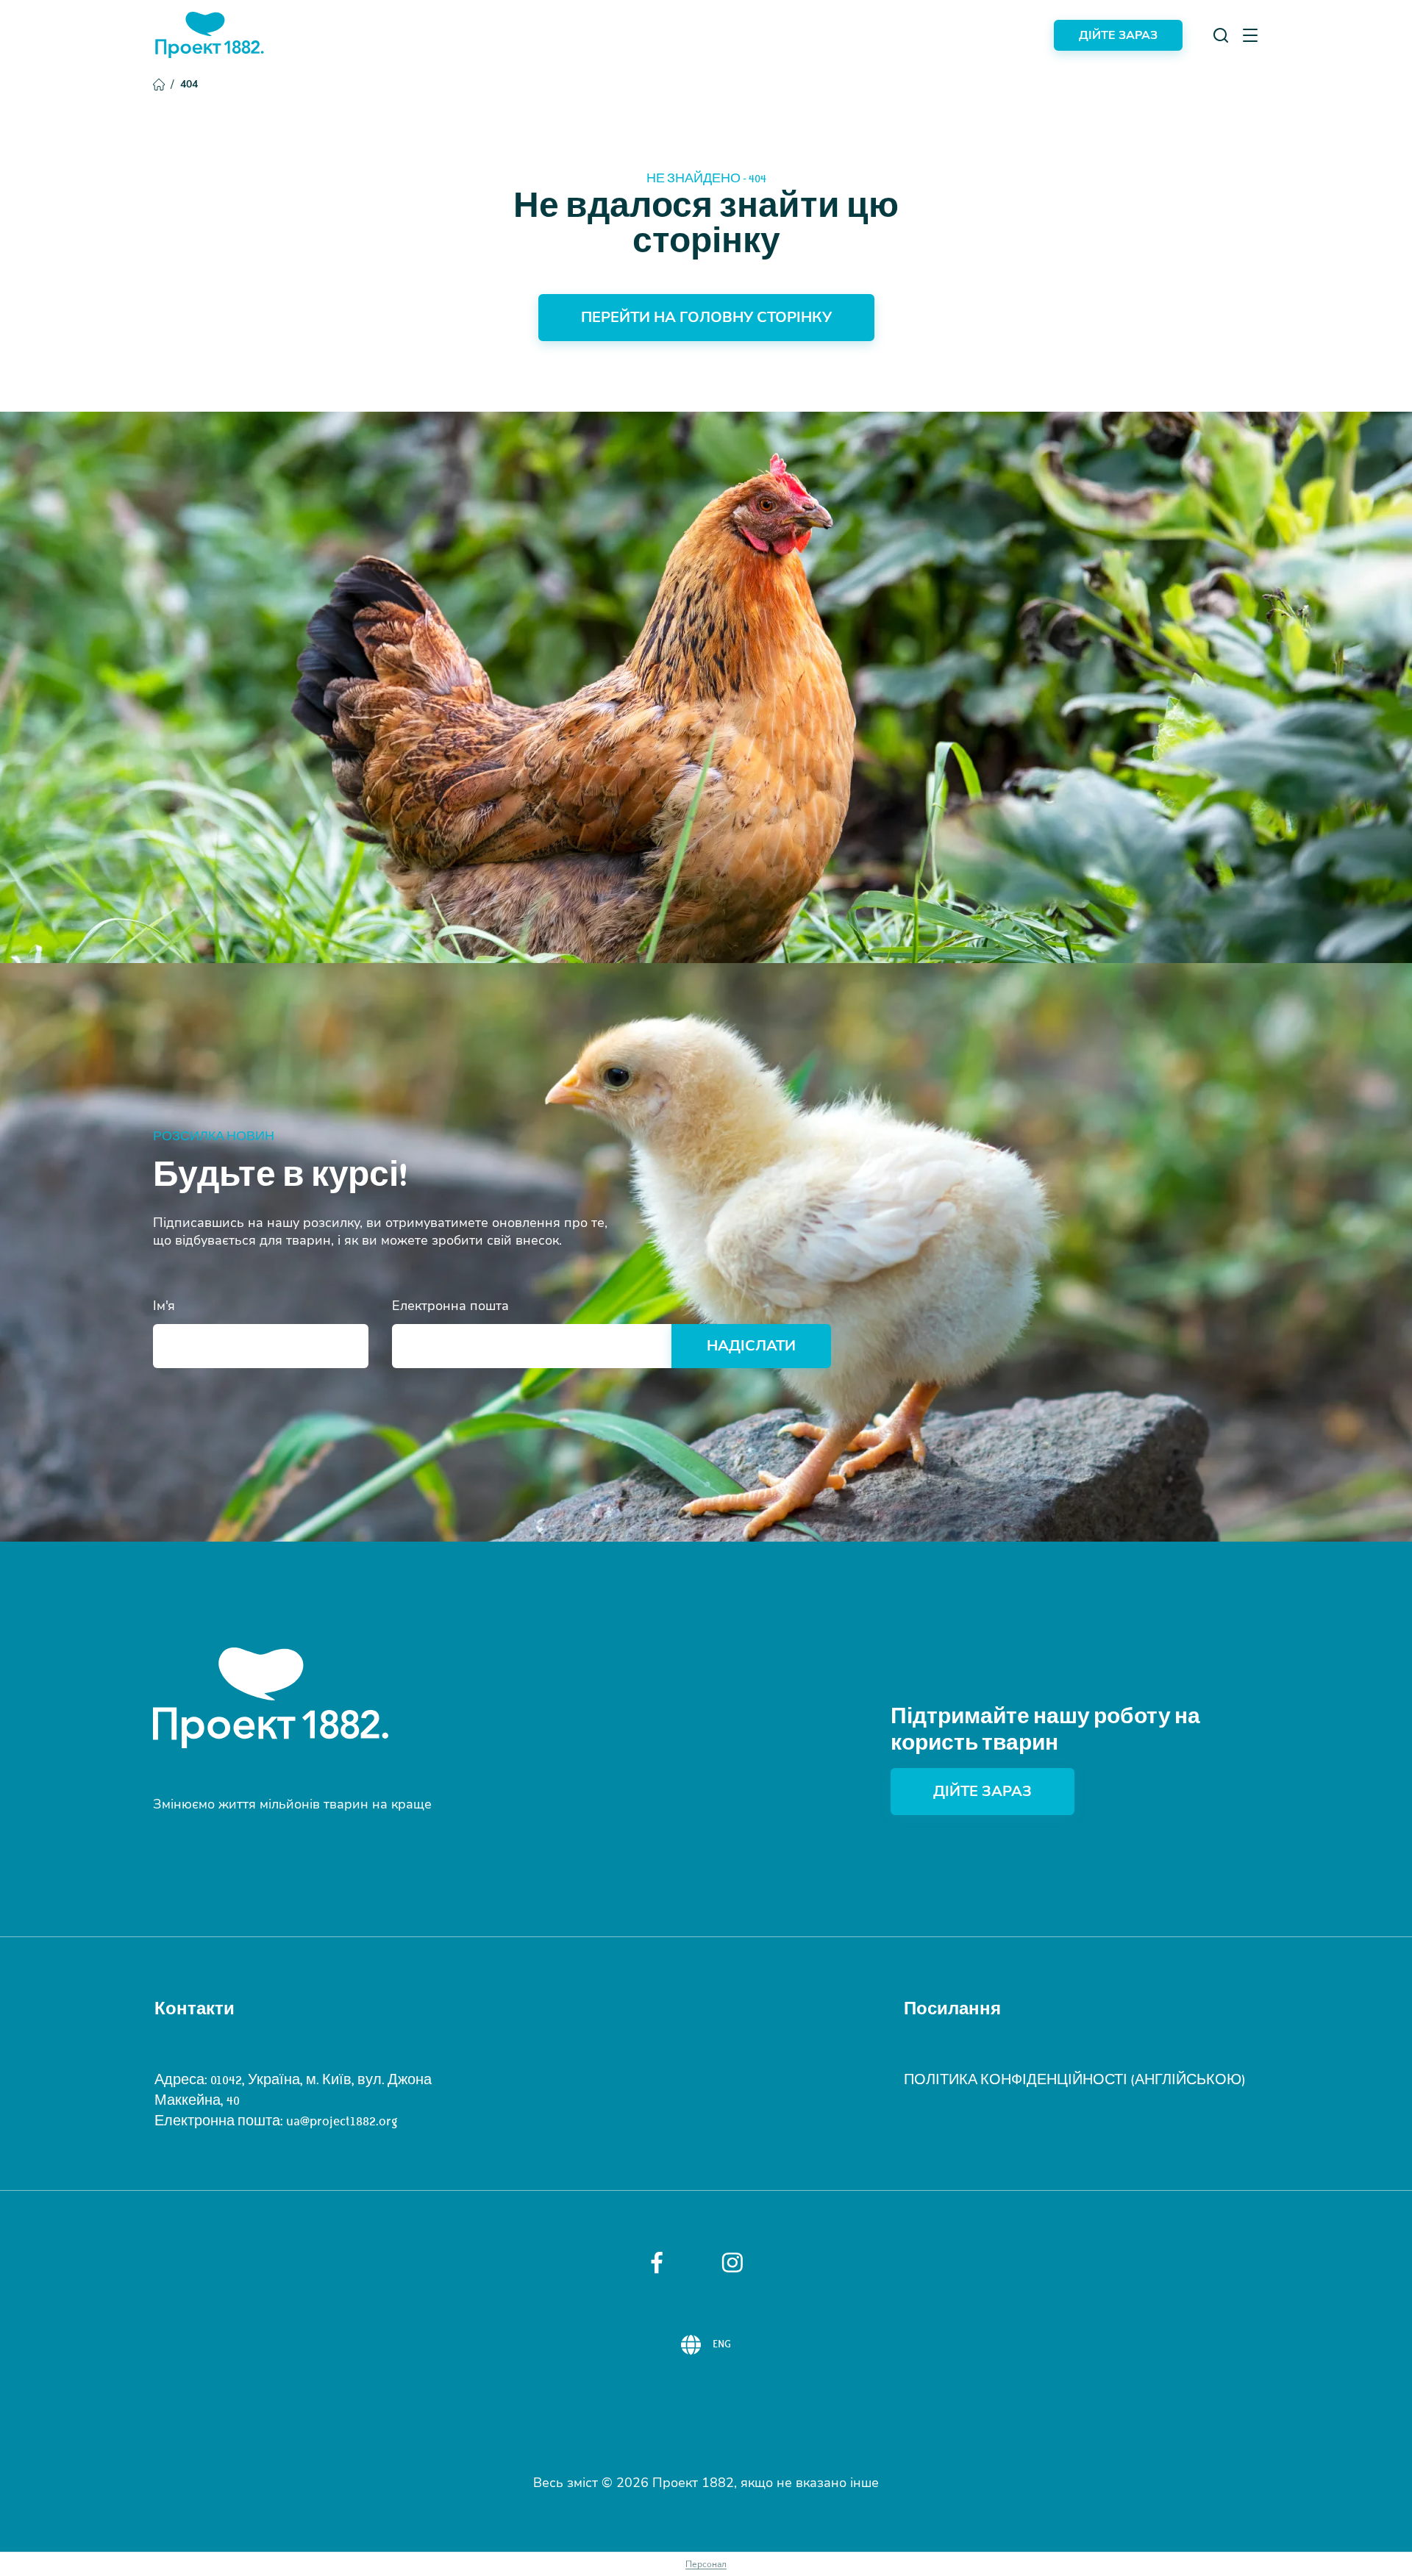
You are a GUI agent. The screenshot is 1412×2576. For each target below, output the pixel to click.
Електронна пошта (450, 1306)
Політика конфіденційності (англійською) (1075, 2080)
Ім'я (164, 1306)
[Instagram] (732, 2262)
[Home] (210, 35)
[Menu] (1250, 35)
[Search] (1221, 35)
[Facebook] (657, 2263)
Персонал (706, 2564)
